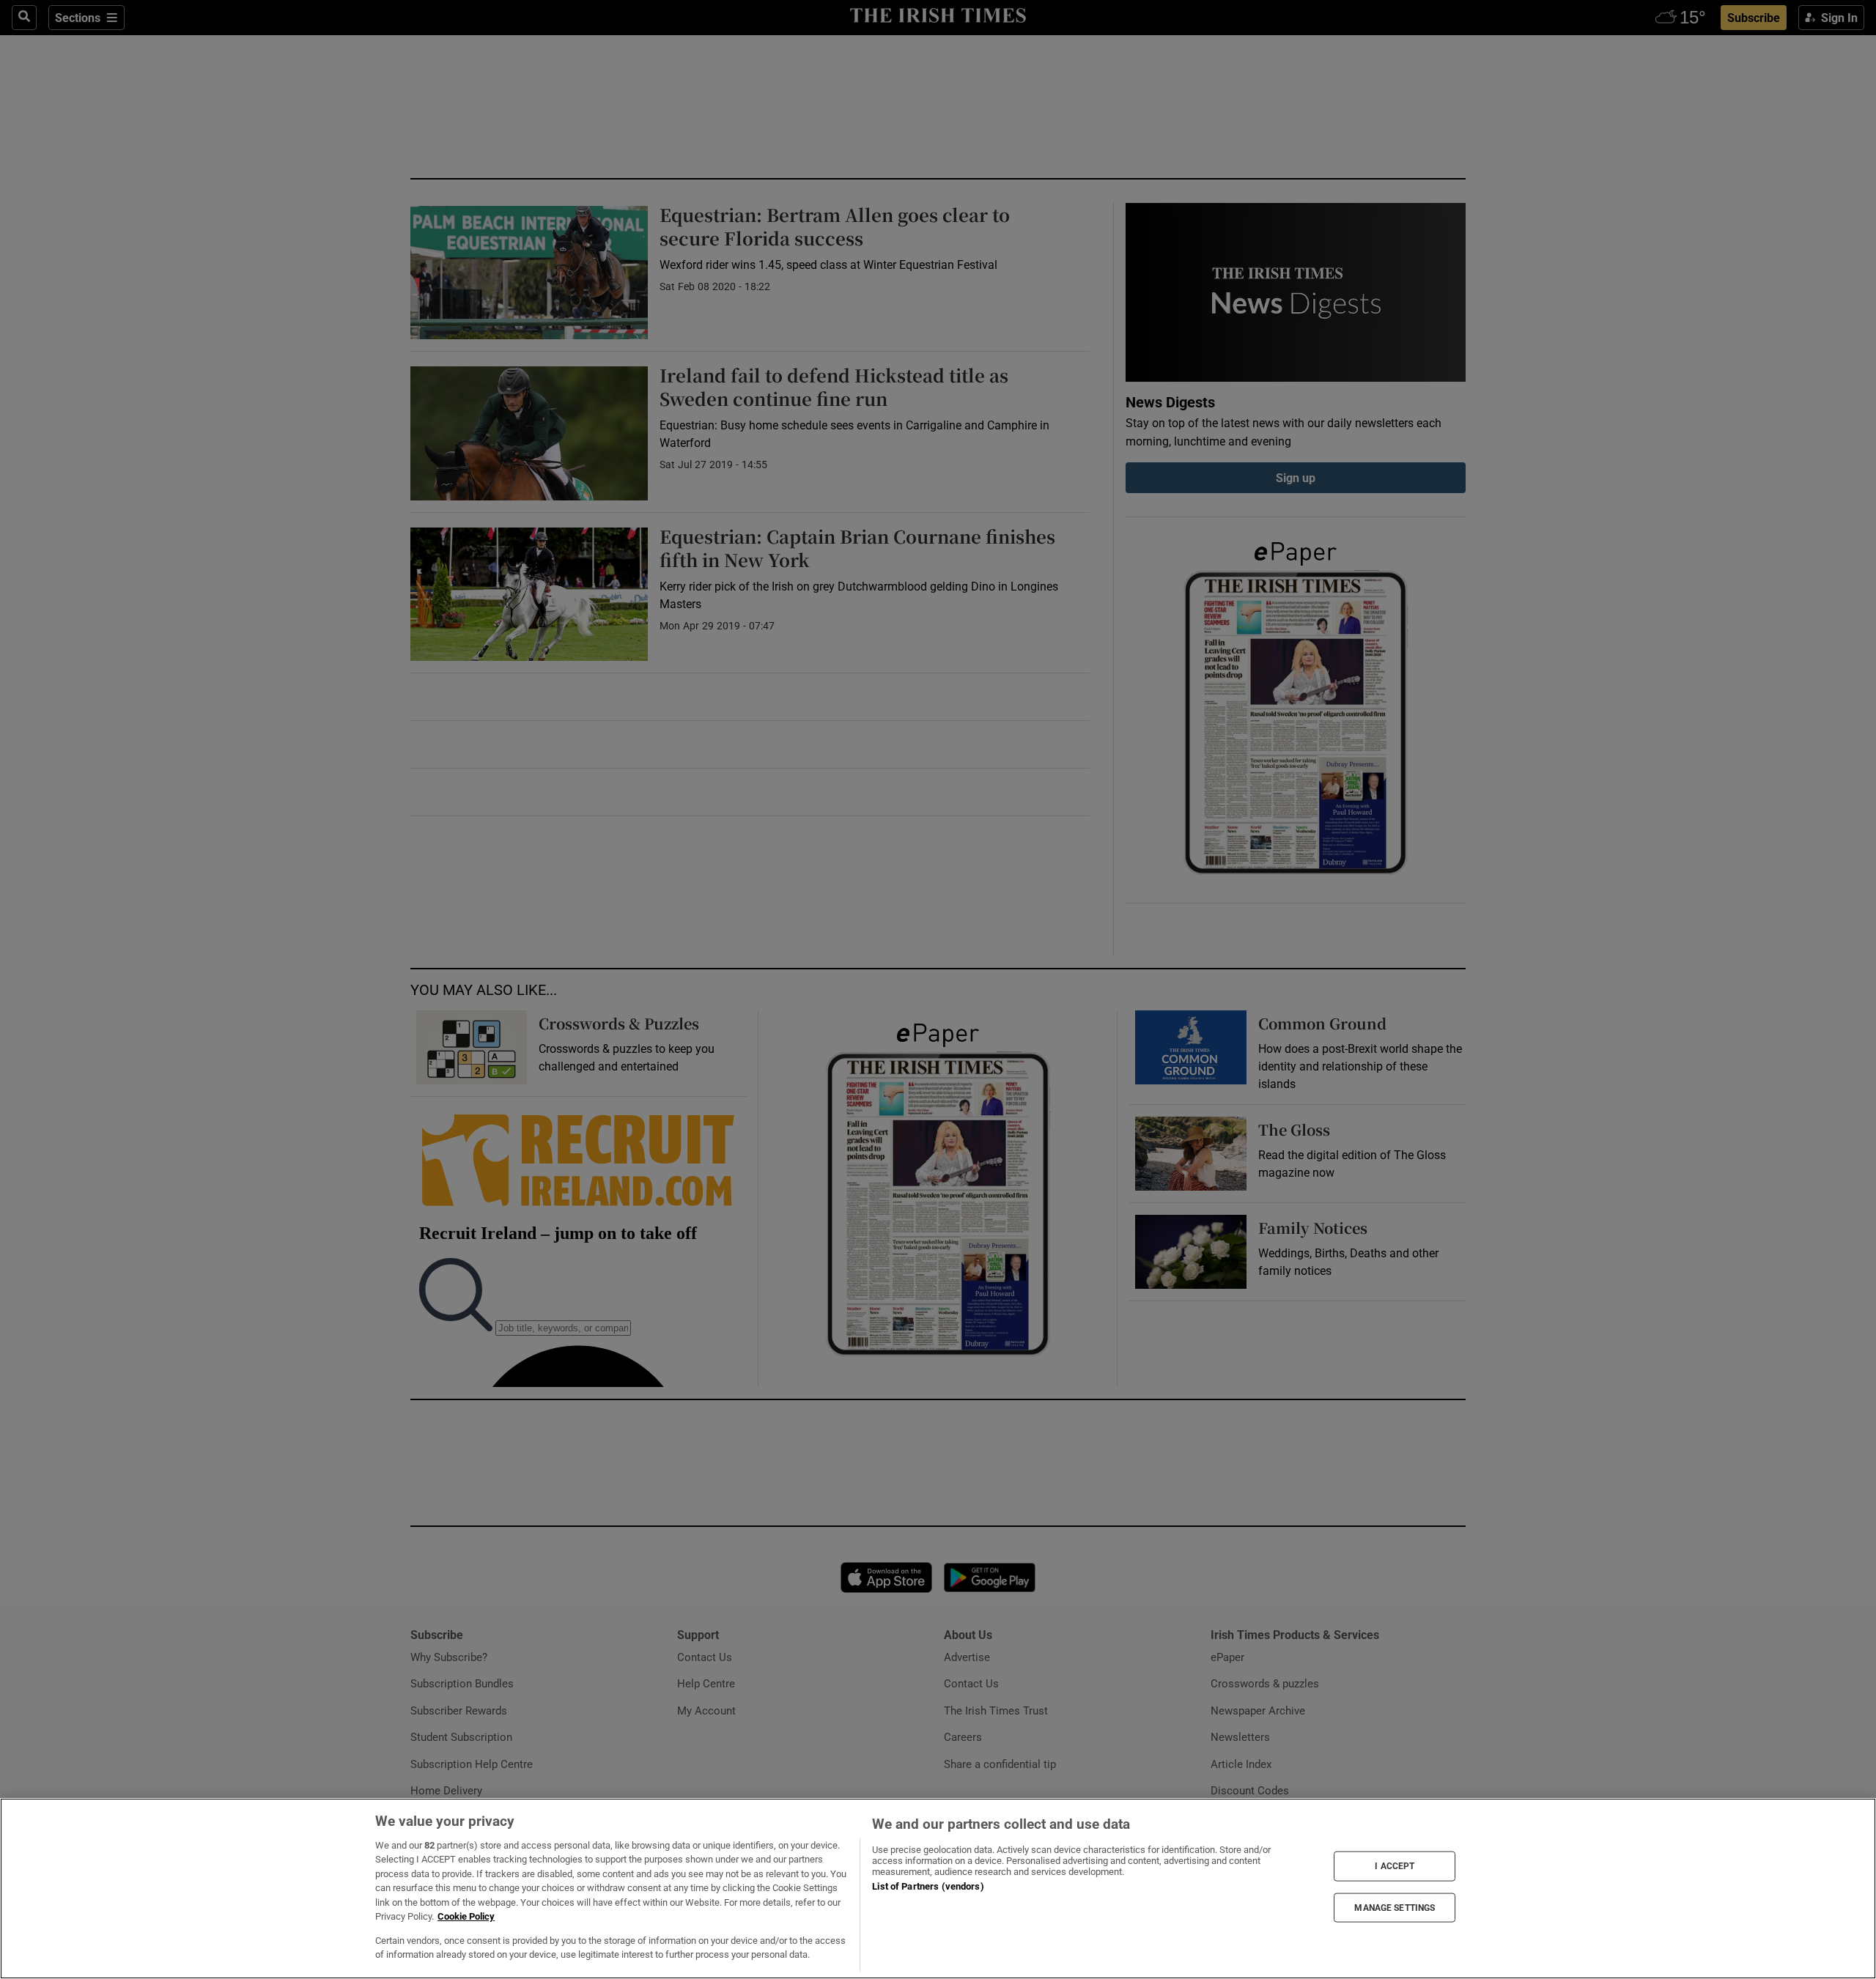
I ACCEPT (1395, 1866)
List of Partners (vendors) (928, 1886)
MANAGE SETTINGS (1395, 1907)
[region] (938, 1889)
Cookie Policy (466, 1916)
